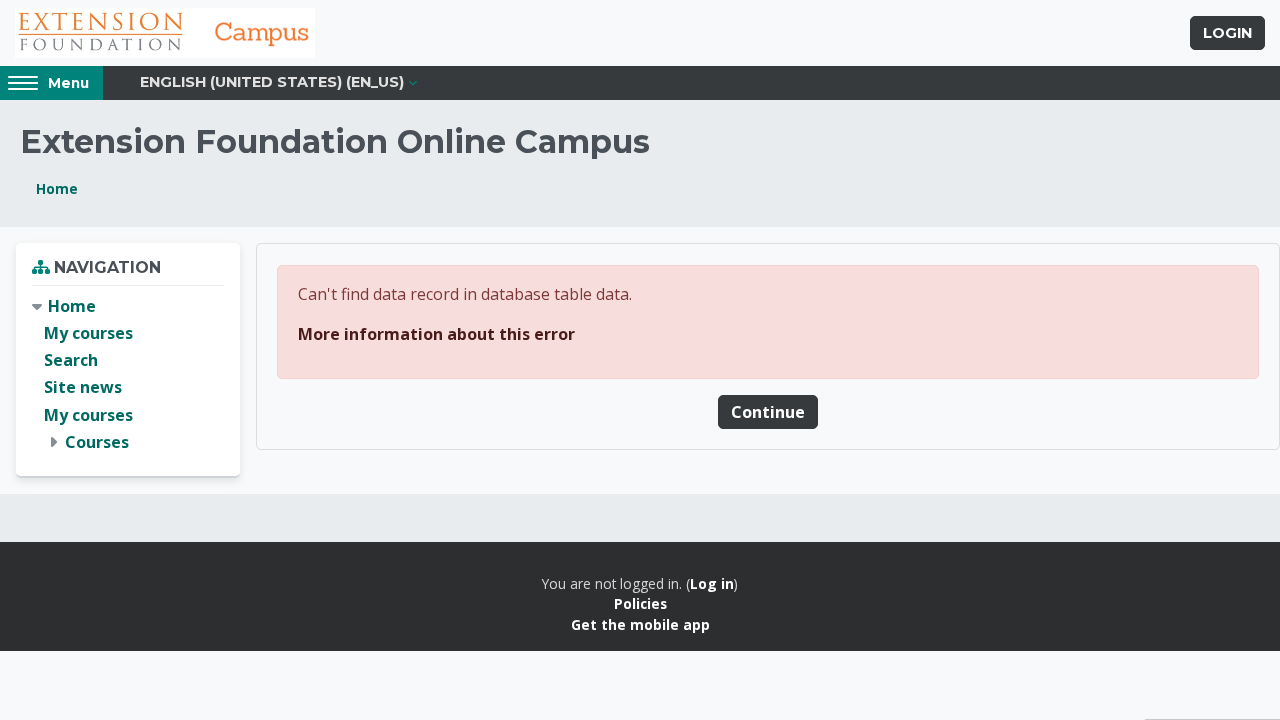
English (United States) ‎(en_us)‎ (272, 82)
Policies (640, 603)
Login (1227, 33)
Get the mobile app (640, 624)
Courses (97, 442)
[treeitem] (128, 374)
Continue (768, 412)
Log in (712, 583)
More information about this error (436, 334)
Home (57, 188)
